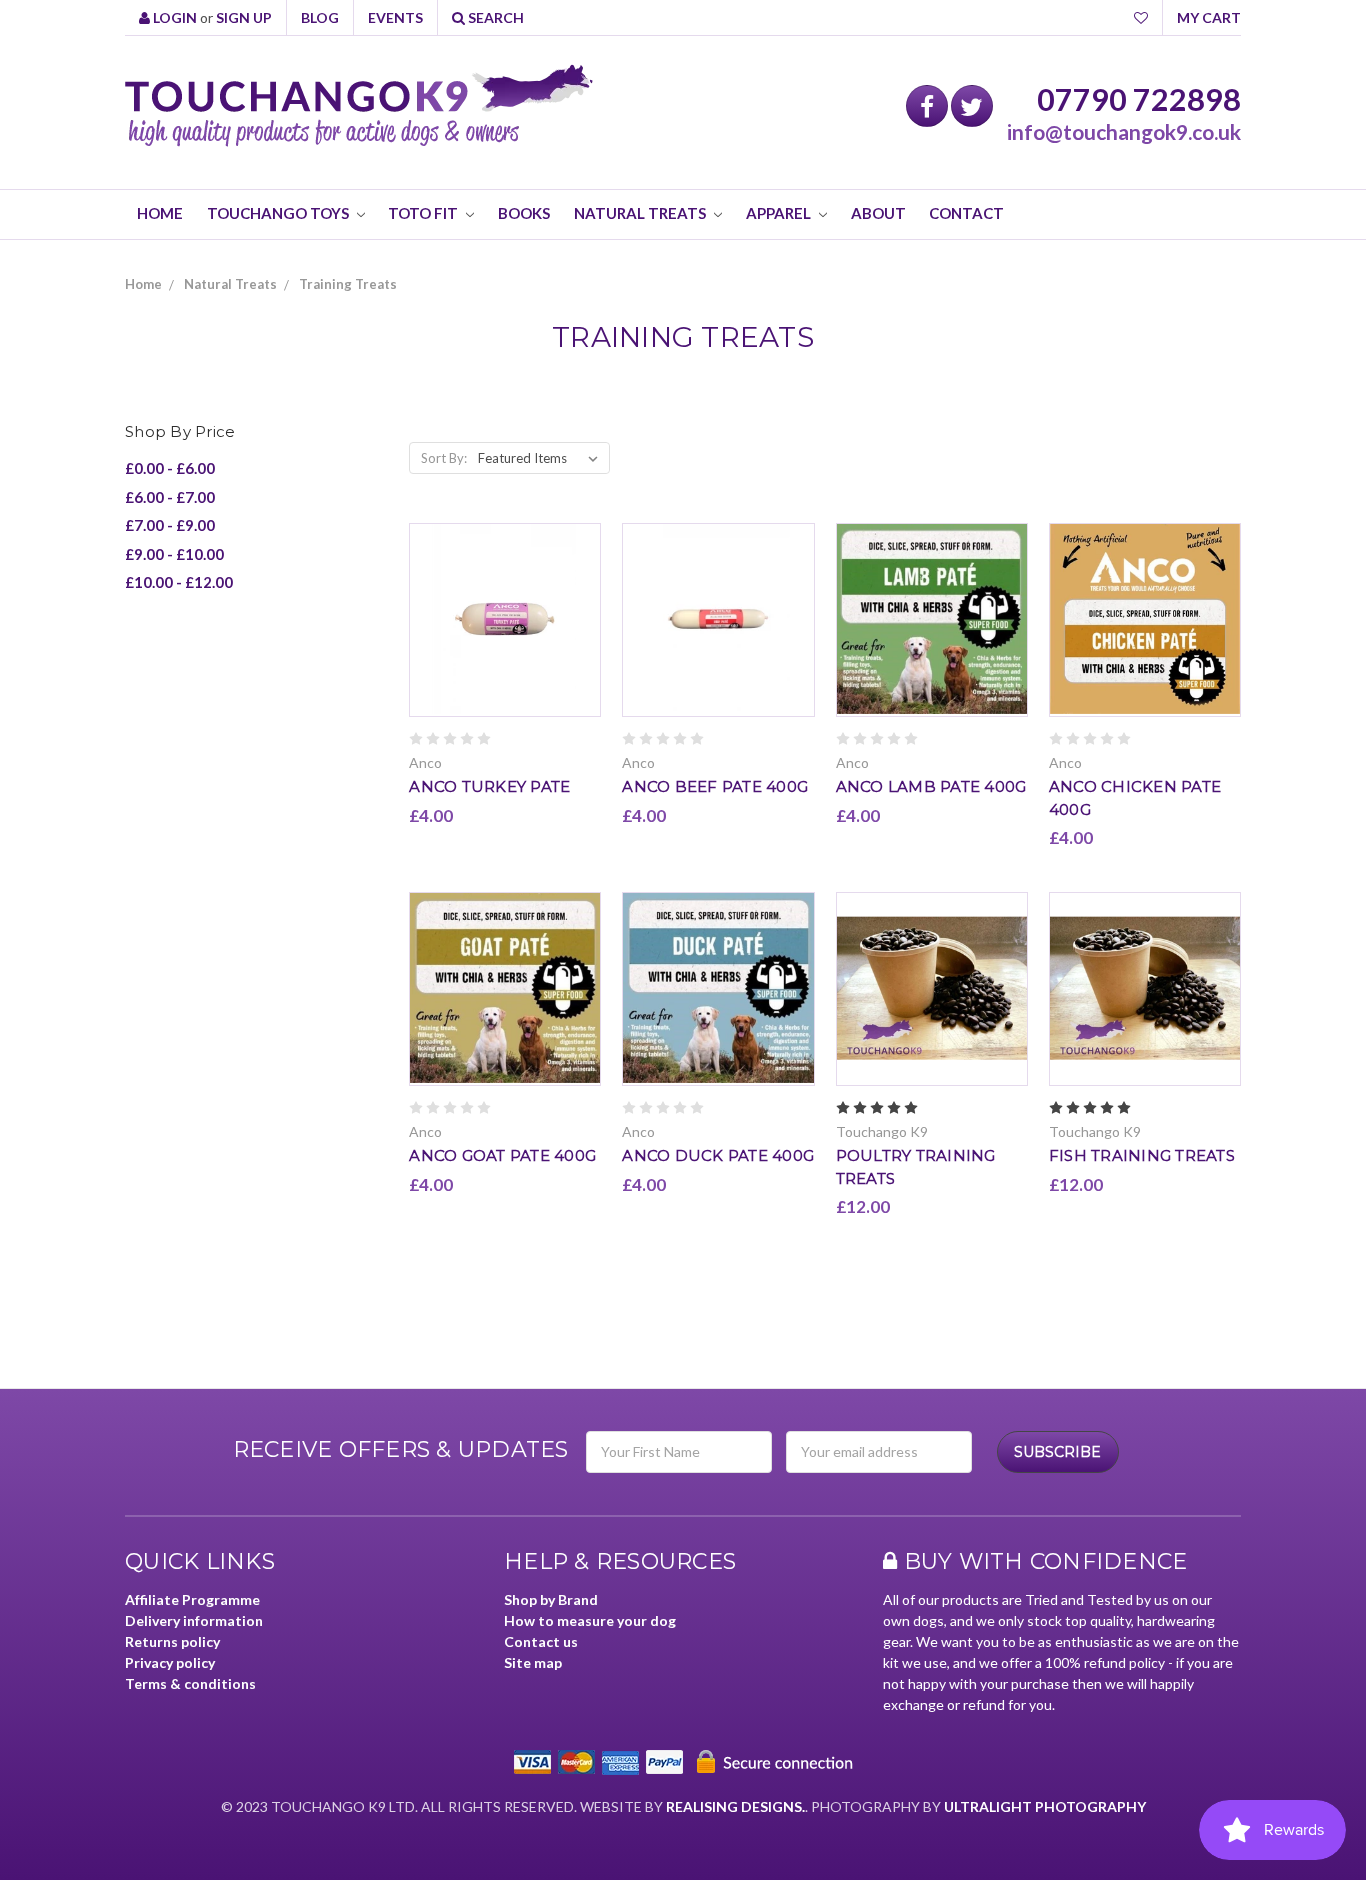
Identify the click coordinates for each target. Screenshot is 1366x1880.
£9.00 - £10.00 (174, 554)
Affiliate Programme (192, 1599)
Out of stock (505, 635)
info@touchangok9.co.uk (1124, 131)
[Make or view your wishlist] (1141, 17)
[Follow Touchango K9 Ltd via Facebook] (927, 106)
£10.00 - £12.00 (179, 582)
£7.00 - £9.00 (170, 525)
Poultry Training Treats (916, 1167)
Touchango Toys (279, 213)
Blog (320, 17)
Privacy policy (170, 1662)
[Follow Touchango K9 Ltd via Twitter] (972, 106)
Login (173, 17)
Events (395, 17)
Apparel (780, 213)
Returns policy (172, 1641)
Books (524, 213)
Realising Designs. (735, 1806)
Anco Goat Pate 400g (502, 1155)
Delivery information (194, 1620)
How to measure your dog (590, 1620)
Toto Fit (424, 213)
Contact (966, 213)
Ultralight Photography (1045, 1806)
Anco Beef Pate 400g (715, 786)
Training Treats (348, 284)
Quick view (505, 602)
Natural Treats (641, 213)
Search (494, 17)
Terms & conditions (190, 1683)
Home (160, 213)
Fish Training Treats (1142, 1155)
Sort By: (444, 458)
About (878, 213)
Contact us (541, 1641)
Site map (533, 1662)
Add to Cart (931, 1005)
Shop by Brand (551, 1599)
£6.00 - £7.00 (170, 497)
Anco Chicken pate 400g (1135, 798)
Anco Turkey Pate (489, 786)
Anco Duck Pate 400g (718, 1155)
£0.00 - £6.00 (170, 468)
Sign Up (244, 17)
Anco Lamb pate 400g (931, 786)
